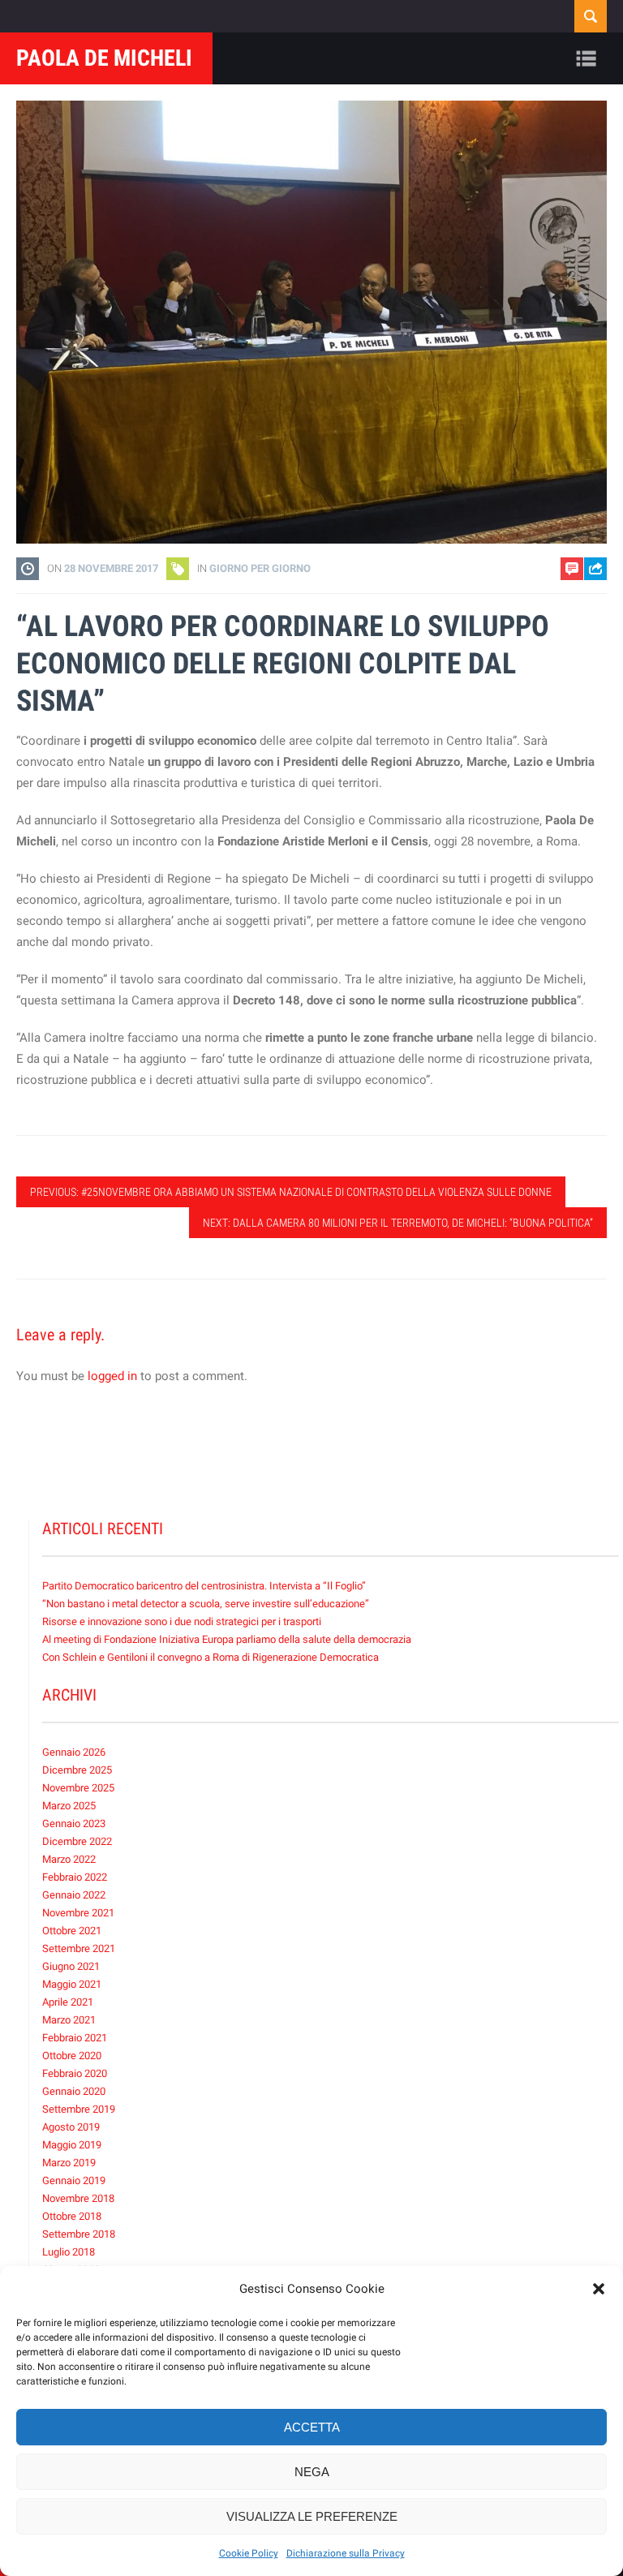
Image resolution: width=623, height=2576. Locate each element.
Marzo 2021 (69, 2020)
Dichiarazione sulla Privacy (346, 2553)
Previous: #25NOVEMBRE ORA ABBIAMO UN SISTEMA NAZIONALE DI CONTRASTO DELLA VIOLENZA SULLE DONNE (291, 1192)
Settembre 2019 (79, 2109)
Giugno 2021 (71, 1966)
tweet (587, 636)
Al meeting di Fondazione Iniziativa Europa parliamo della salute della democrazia (227, 1639)
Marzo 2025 (69, 1806)
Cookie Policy (249, 2553)
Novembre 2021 (78, 1913)
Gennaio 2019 (74, 2180)
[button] (599, 2289)
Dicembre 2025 (77, 1770)
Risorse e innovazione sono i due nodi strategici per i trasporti (182, 1621)
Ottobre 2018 (72, 2216)
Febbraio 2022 (75, 1877)
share (588, 611)
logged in (112, 1376)
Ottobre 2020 (72, 2056)
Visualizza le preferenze (312, 2516)
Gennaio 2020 (74, 2091)
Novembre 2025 (78, 1788)
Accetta (312, 2427)
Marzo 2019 (69, 2163)
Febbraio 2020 (75, 2073)
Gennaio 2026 (74, 1752)
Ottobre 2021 (72, 1931)
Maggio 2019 (72, 2145)
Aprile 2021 (68, 2002)
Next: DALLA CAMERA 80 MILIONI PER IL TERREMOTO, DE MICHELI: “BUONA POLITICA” (398, 1223)
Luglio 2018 (69, 2252)
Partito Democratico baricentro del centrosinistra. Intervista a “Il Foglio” (204, 1586)
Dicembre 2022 (77, 1841)
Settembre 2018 (79, 2234)
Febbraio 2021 (75, 2038)
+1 (595, 661)
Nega (312, 2472)
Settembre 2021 (79, 1948)
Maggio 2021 (72, 1984)
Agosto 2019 (71, 2127)
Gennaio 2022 (74, 1895)
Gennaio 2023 (74, 1823)
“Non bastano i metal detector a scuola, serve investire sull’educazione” (206, 1604)
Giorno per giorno (260, 568)
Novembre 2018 (78, 2198)
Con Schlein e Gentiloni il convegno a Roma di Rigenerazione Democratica (211, 1657)
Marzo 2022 (69, 1859)
